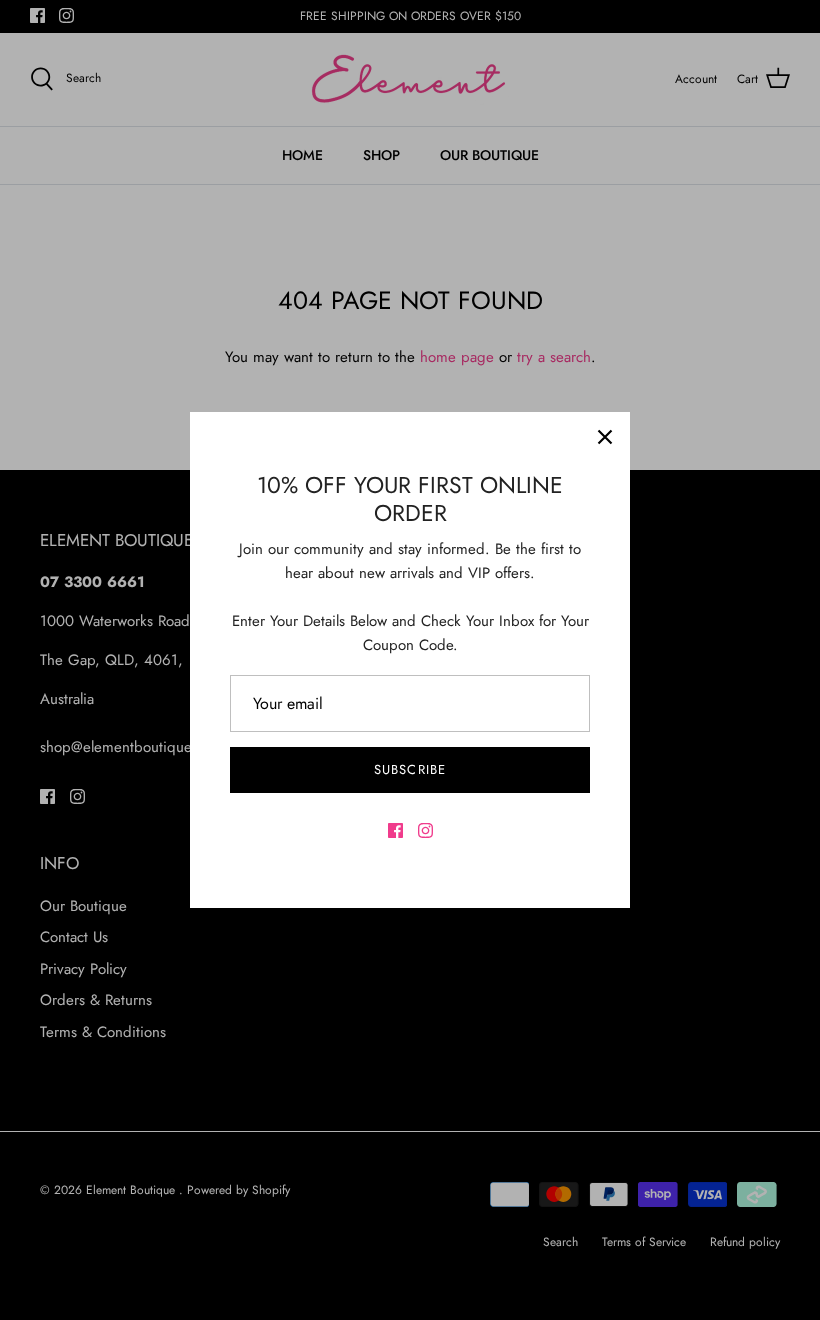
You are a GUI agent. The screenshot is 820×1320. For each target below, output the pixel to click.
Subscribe (409, 769)
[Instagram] (425, 830)
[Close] (605, 437)
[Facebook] (395, 830)
